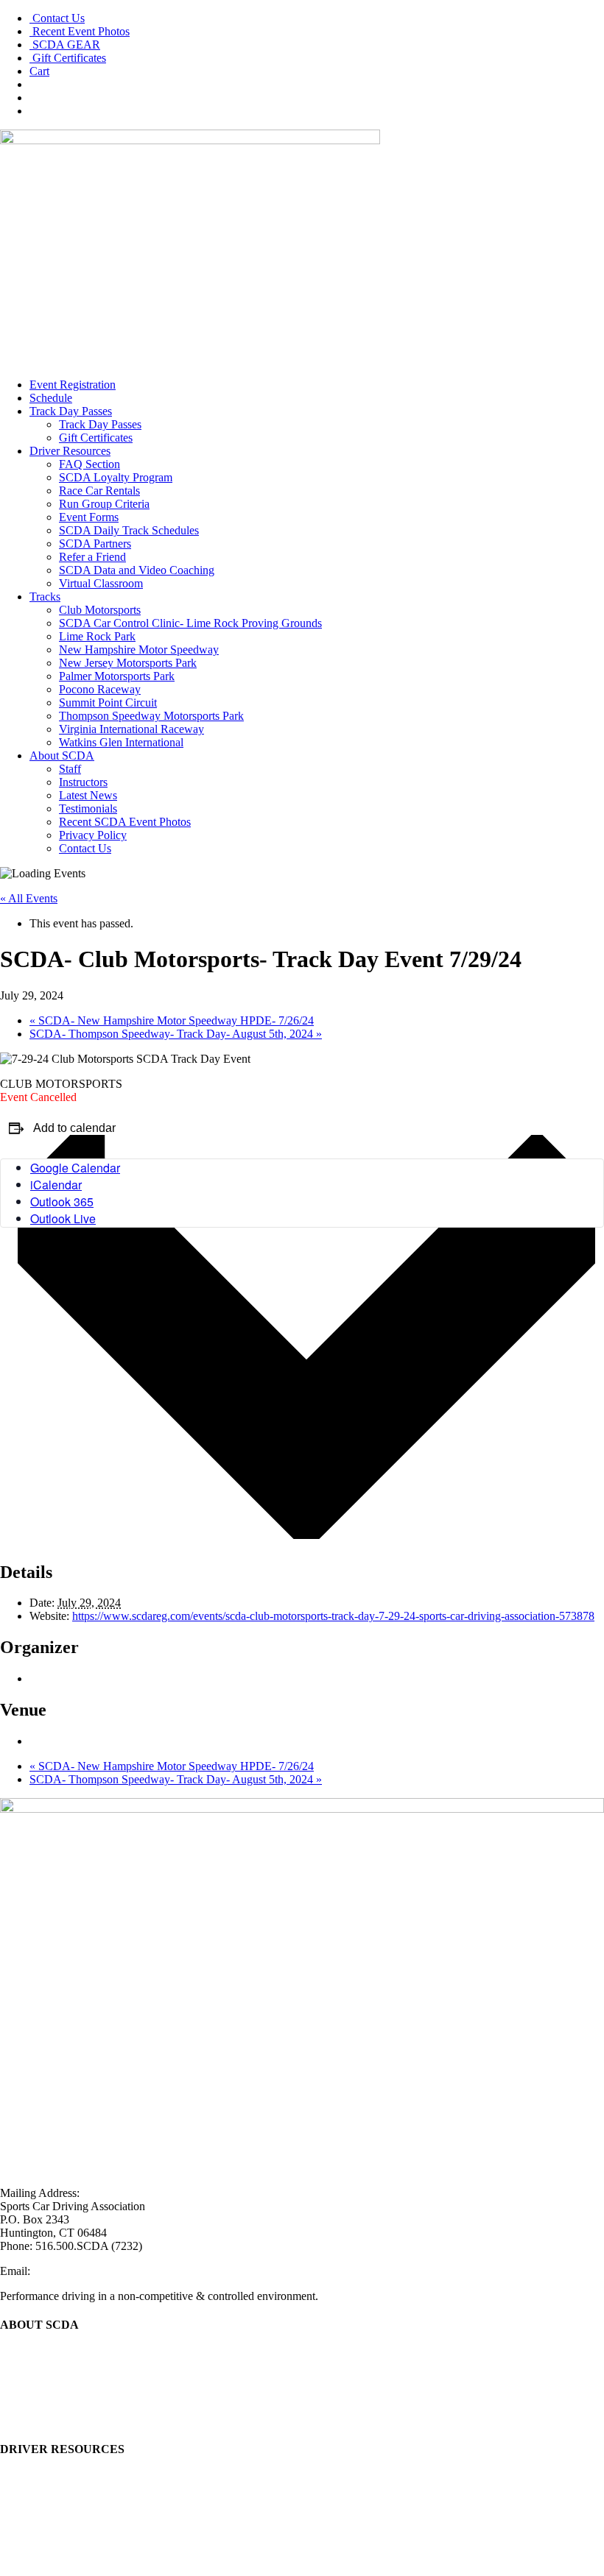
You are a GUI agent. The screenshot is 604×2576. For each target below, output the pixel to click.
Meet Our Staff (35, 2353)
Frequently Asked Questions (66, 2544)
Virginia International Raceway (131, 729)
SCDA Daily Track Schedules (129, 530)
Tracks (45, 597)
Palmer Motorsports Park (117, 676)
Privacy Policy (93, 835)
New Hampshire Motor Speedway (139, 650)
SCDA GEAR (65, 45)
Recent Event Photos (80, 31)
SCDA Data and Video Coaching (137, 570)
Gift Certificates (68, 58)
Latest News (88, 795)
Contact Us (57, 18)
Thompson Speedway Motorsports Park (151, 716)
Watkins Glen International (121, 742)
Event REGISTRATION (58, 2478)
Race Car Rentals (99, 491)
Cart (39, 71)
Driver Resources (70, 451)
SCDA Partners (95, 544)
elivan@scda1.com (77, 2271)
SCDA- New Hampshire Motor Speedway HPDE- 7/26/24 (172, 1020)
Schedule (51, 398)
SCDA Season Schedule (57, 2491)
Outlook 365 (62, 1202)
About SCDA (62, 756)
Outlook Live (63, 1218)
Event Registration (73, 385)
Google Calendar (75, 1168)
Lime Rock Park (97, 636)
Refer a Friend (92, 557)
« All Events (29, 898)
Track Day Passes (71, 411)
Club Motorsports (100, 610)
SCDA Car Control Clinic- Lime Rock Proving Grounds (190, 623)
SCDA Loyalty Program (116, 477)
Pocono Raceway (100, 689)
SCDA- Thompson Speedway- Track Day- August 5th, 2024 (176, 1034)
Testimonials (88, 808)
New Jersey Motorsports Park (128, 663)
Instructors (83, 782)
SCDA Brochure (39, 2367)
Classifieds (25, 2557)
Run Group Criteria (104, 504)
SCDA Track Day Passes (59, 2504)
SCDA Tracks (33, 2517)
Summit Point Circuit (108, 703)
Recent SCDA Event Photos (125, 822)
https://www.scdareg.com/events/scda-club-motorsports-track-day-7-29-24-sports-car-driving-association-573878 (333, 1616)
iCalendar (56, 1185)
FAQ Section (89, 464)
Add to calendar (74, 1128)
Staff (70, 769)
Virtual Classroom (101, 583)
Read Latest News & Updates (69, 2380)
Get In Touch (31, 2406)
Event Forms (89, 517)
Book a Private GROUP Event (71, 2531)
